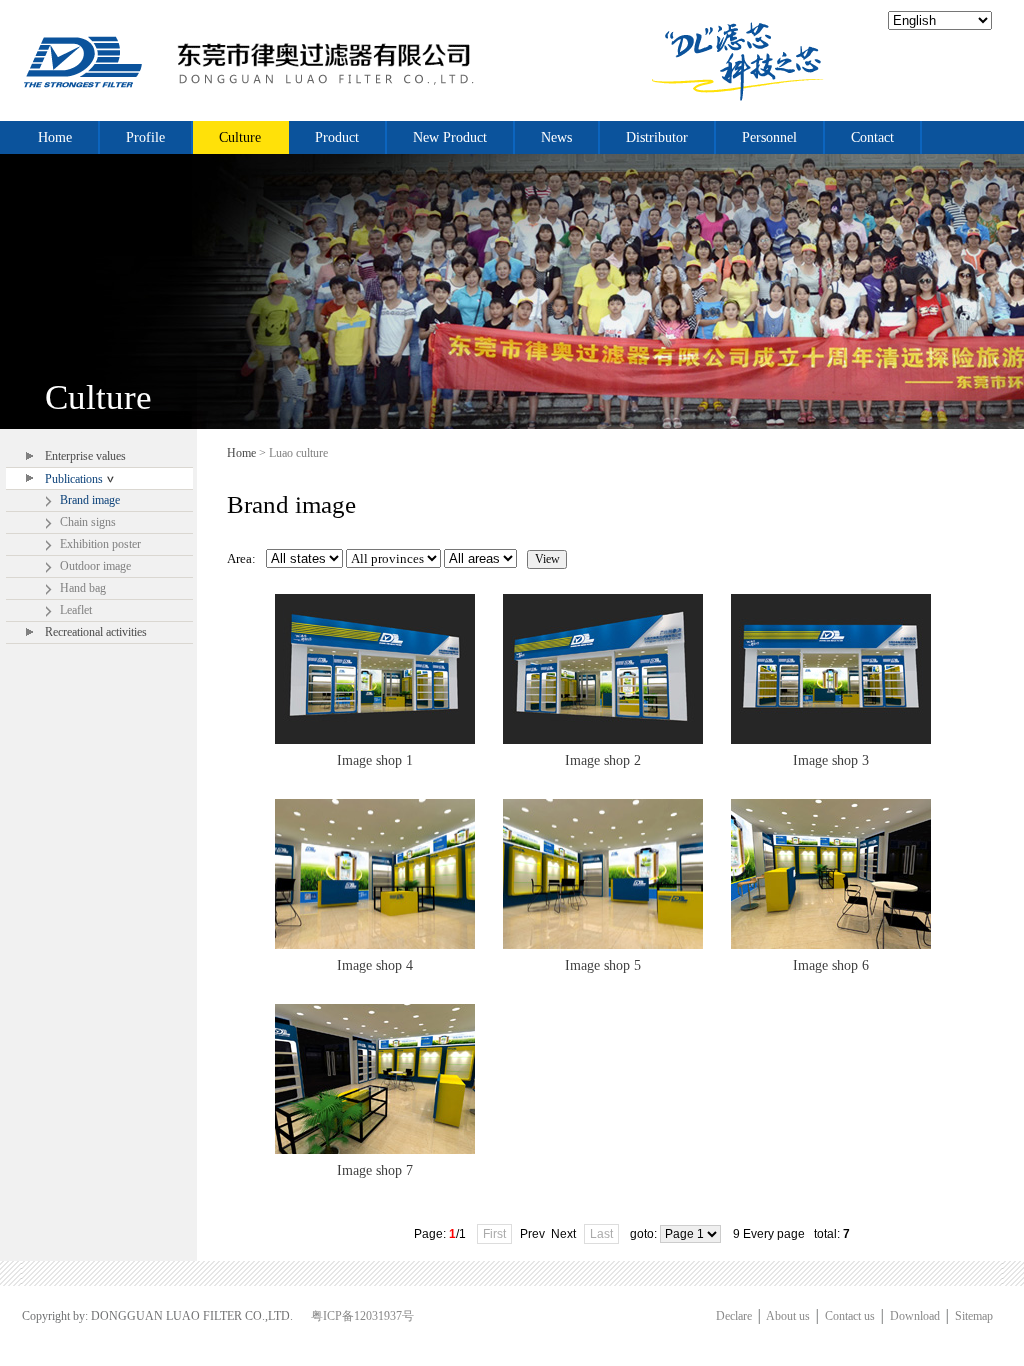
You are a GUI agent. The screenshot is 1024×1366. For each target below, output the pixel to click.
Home (241, 453)
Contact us (850, 1316)
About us (788, 1316)
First (494, 1234)
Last (601, 1234)
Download (915, 1316)
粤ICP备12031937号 (362, 1316)
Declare (734, 1316)
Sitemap (974, 1316)
